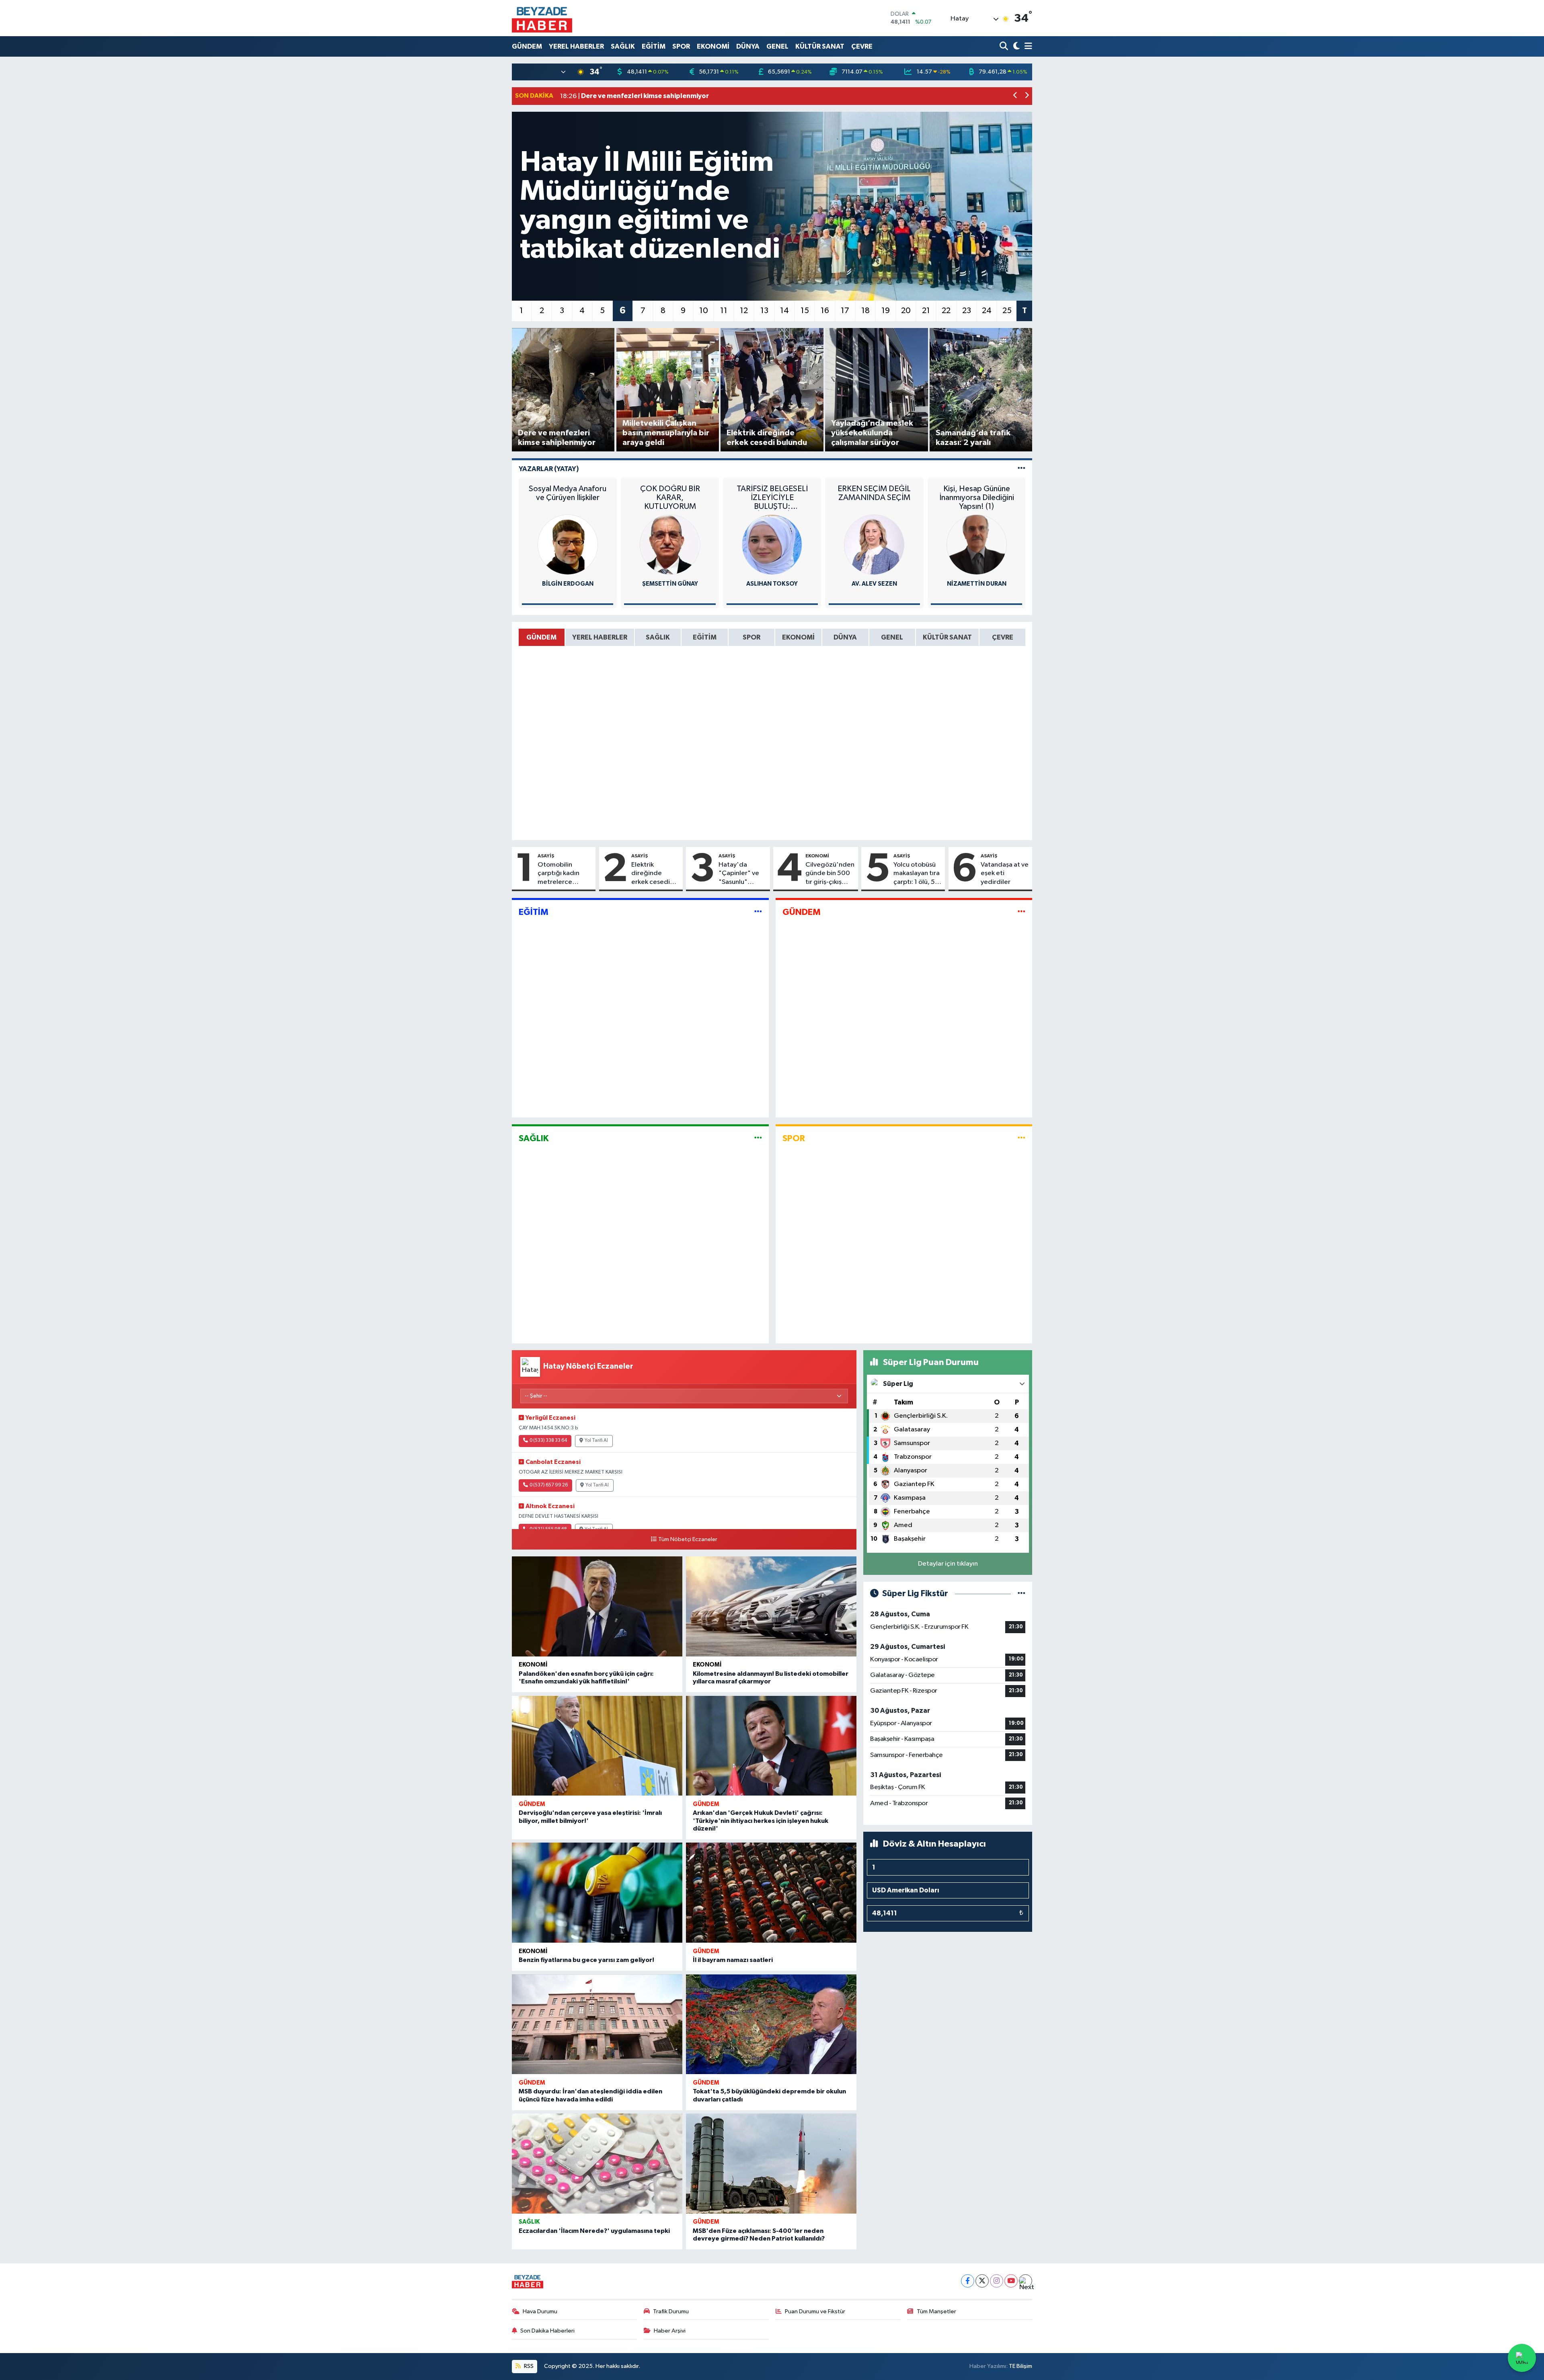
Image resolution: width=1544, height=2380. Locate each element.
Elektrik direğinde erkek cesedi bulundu (651, 874)
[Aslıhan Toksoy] (772, 544)
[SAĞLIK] (758, 1138)
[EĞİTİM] (758, 912)
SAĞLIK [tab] (658, 637)
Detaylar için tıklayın (948, 1564)
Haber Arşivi (670, 2331)
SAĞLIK (623, 46)
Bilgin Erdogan (568, 584)
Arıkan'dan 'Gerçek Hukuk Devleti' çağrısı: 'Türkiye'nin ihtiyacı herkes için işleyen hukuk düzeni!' (761, 1820)
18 (865, 311)
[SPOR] (1021, 1138)
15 (805, 311)
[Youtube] (1011, 2281)
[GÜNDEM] (1021, 912)
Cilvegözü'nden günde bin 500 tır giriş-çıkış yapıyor (830, 874)
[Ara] (1005, 46)
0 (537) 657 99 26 (549, 1485)
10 (704, 311)
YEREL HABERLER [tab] (600, 637)
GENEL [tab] (892, 637)
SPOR (681, 46)
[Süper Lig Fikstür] (1021, 1594)
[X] (982, 2281)
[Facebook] (968, 2281)
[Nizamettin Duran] (977, 544)
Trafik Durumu (671, 2311)
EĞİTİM (654, 46)
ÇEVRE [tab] (1003, 637)
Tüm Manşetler (936, 2311)
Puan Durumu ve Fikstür (815, 2311)
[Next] (1026, 2281)
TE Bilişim (1020, 2366)
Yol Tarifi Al (596, 1441)
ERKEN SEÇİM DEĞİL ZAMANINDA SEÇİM (874, 493)
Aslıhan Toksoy (772, 584)
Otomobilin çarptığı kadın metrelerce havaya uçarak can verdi (565, 874)
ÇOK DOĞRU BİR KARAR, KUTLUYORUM (670, 498)
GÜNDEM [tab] (541, 637)
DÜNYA (748, 46)
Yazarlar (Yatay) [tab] (549, 469)
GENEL (777, 46)
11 (724, 311)
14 (784, 311)
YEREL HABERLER (576, 46)
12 (744, 311)
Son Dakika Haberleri (547, 2331)
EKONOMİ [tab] (798, 637)
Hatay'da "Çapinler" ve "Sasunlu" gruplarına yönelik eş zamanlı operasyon (739, 874)
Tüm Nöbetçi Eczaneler (688, 1540)
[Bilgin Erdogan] (568, 544)
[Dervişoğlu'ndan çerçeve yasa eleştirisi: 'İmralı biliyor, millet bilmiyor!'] (597, 1746)
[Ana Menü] (1027, 46)
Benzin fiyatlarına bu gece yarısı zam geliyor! (586, 1960)
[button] (1015, 96)
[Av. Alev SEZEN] (874, 544)
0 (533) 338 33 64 (548, 1441)
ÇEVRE (862, 46)
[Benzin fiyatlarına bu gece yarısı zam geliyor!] (597, 1893)
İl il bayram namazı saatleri (733, 1960)
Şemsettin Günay (670, 584)
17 (845, 311)
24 (987, 311)
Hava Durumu (540, 2311)
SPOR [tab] (751, 637)
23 (967, 311)
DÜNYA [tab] (845, 637)
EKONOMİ (713, 46)
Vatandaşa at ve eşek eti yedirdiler (1005, 873)
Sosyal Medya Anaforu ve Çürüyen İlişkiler (568, 493)
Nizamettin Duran (977, 584)
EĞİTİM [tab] (705, 637)
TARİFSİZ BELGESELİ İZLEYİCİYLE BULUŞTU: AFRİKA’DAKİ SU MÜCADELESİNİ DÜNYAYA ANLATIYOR (772, 498)
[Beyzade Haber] (542, 18)
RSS (528, 2366)
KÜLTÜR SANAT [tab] (947, 637)
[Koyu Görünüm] (1015, 46)
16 (825, 311)
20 (906, 311)
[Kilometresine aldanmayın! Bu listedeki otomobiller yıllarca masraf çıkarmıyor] (771, 1606)
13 (764, 311)
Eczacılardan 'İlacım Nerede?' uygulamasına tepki (594, 2231)
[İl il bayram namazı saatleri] (771, 1893)
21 (926, 311)
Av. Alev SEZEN (874, 584)
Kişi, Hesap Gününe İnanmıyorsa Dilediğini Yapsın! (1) (977, 498)
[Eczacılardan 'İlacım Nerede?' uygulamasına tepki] (597, 2164)
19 (886, 311)
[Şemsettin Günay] (670, 544)
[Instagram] (997, 2281)
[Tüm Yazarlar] (1021, 469)
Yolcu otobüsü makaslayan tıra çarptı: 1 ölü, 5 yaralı (917, 874)
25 (1007, 311)
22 (946, 311)
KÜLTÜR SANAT (820, 46)
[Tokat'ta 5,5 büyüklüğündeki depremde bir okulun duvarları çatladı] (771, 2024)
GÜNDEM (527, 46)
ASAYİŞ (546, 856)
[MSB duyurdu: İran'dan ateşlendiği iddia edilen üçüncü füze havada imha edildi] (597, 2024)
